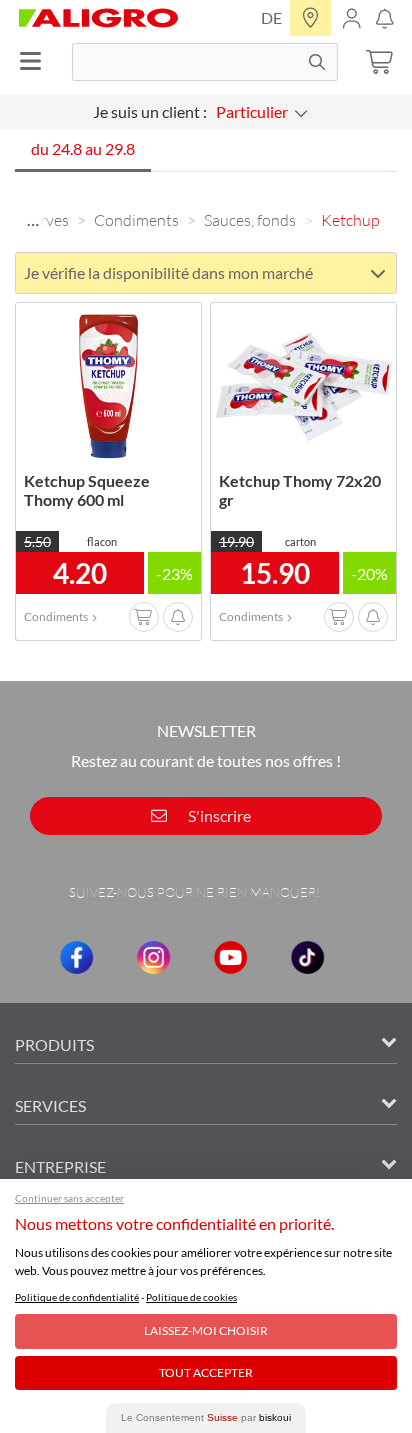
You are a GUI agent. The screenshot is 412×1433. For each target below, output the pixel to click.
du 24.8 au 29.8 (83, 148)
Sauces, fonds (250, 220)
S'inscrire (218, 815)
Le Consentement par (206, 1417)
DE (271, 17)
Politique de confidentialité (77, 1297)
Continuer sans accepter (69, 1198)
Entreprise (60, 1166)
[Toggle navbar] (36, 61)
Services (50, 1105)
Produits (54, 1044)
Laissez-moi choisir (206, 1330)
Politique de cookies (191, 1297)
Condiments (136, 220)
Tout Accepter (206, 1372)
